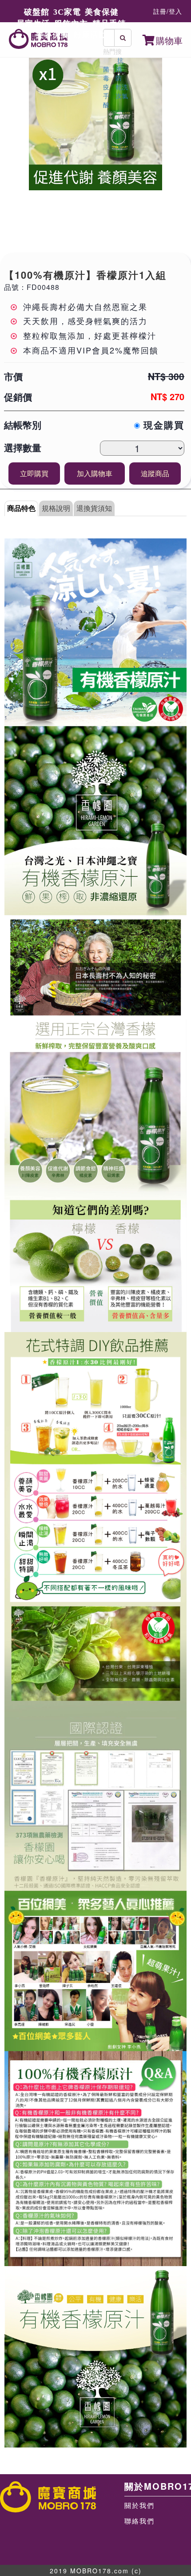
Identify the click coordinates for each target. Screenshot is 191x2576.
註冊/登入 (168, 11)
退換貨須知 (94, 508)
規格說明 (56, 508)
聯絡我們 (139, 2521)
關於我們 (139, 2505)
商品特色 (21, 508)
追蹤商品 (155, 473)
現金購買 (162, 425)
